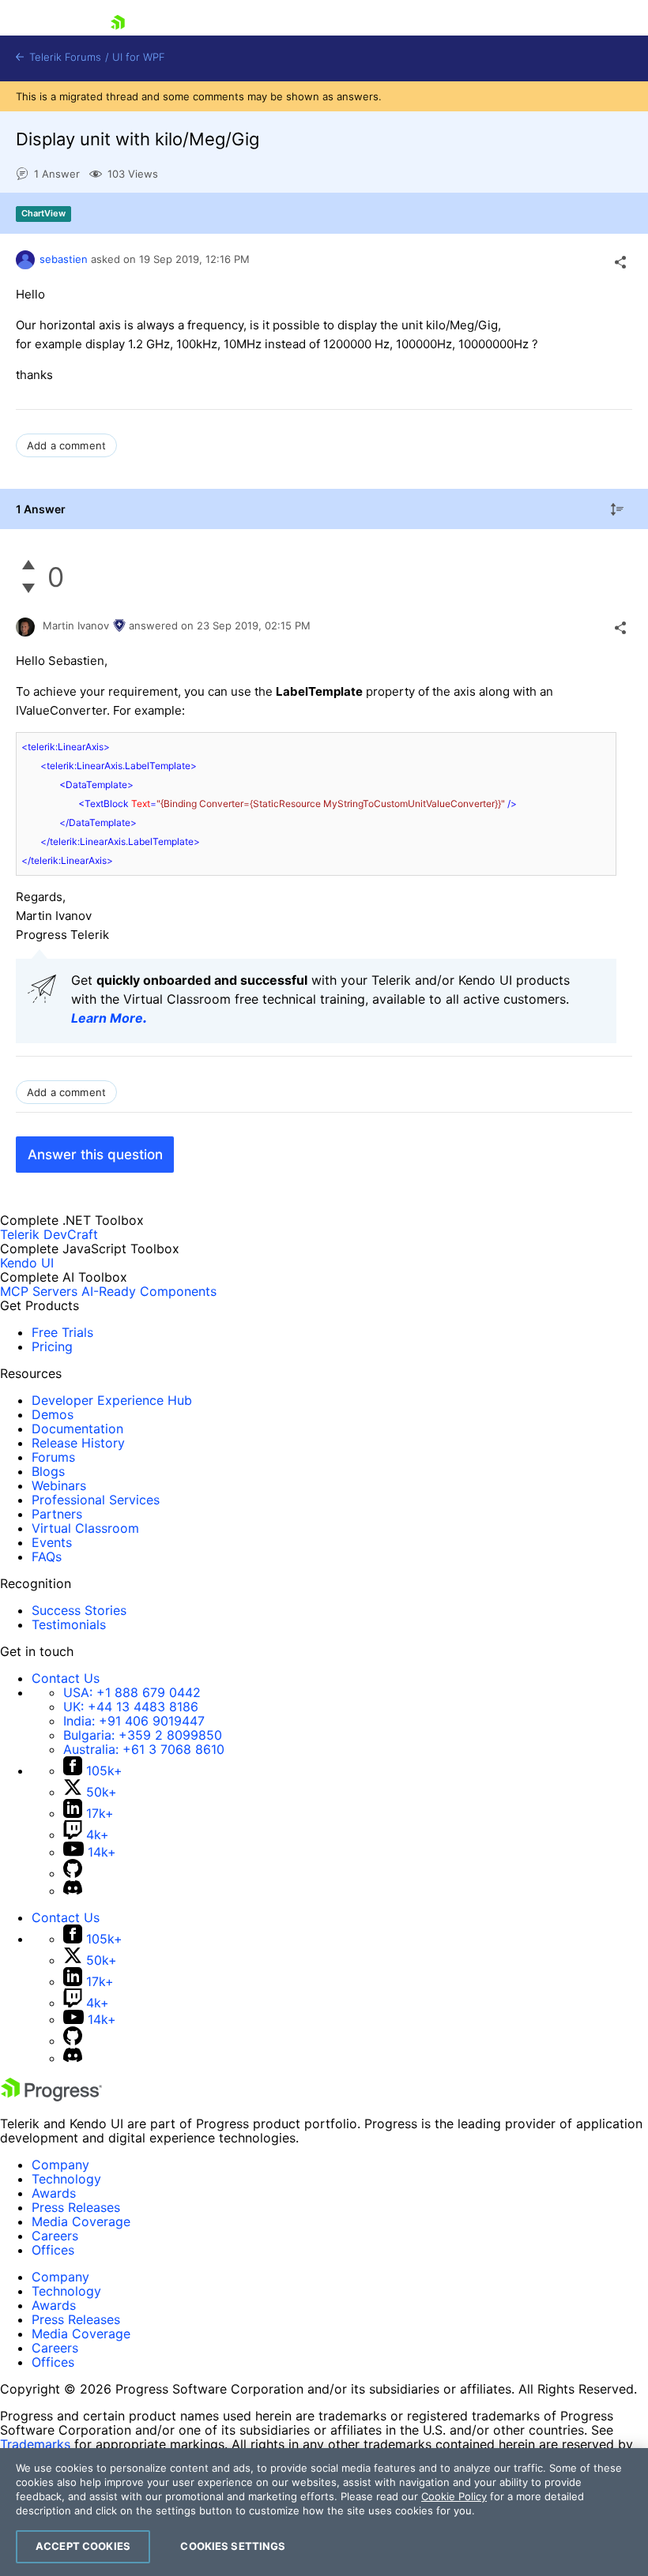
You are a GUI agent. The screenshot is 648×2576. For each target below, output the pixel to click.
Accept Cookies (83, 2546)
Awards (54, 2193)
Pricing (52, 1346)
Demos (53, 1414)
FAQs (47, 1556)
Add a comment (66, 445)
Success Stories (79, 1610)
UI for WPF (139, 57)
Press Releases (76, 2207)
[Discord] (73, 1891)
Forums (53, 1457)
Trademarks (35, 2444)
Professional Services (96, 1500)
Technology (66, 2179)
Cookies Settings (233, 2546)
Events (52, 1542)
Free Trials (62, 1332)
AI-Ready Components (149, 1291)
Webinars (59, 1485)
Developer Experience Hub (112, 1400)
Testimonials (69, 1624)
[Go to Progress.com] (51, 2097)
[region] (324, 2512)
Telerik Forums (64, 57)
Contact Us (66, 1678)
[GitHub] (73, 1873)
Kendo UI (27, 1263)
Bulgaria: (143, 1735)
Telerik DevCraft (49, 1234)
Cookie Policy (454, 2496)
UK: (131, 1707)
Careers (55, 2236)
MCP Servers (39, 1291)
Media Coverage (81, 2221)
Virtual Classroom (85, 1528)
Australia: (144, 1749)
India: (134, 1721)
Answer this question (95, 1155)
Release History (78, 1443)
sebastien (64, 259)
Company (60, 2165)
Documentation (77, 1429)
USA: (132, 1692)
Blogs (48, 1471)
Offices (53, 2250)
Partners (57, 1514)
